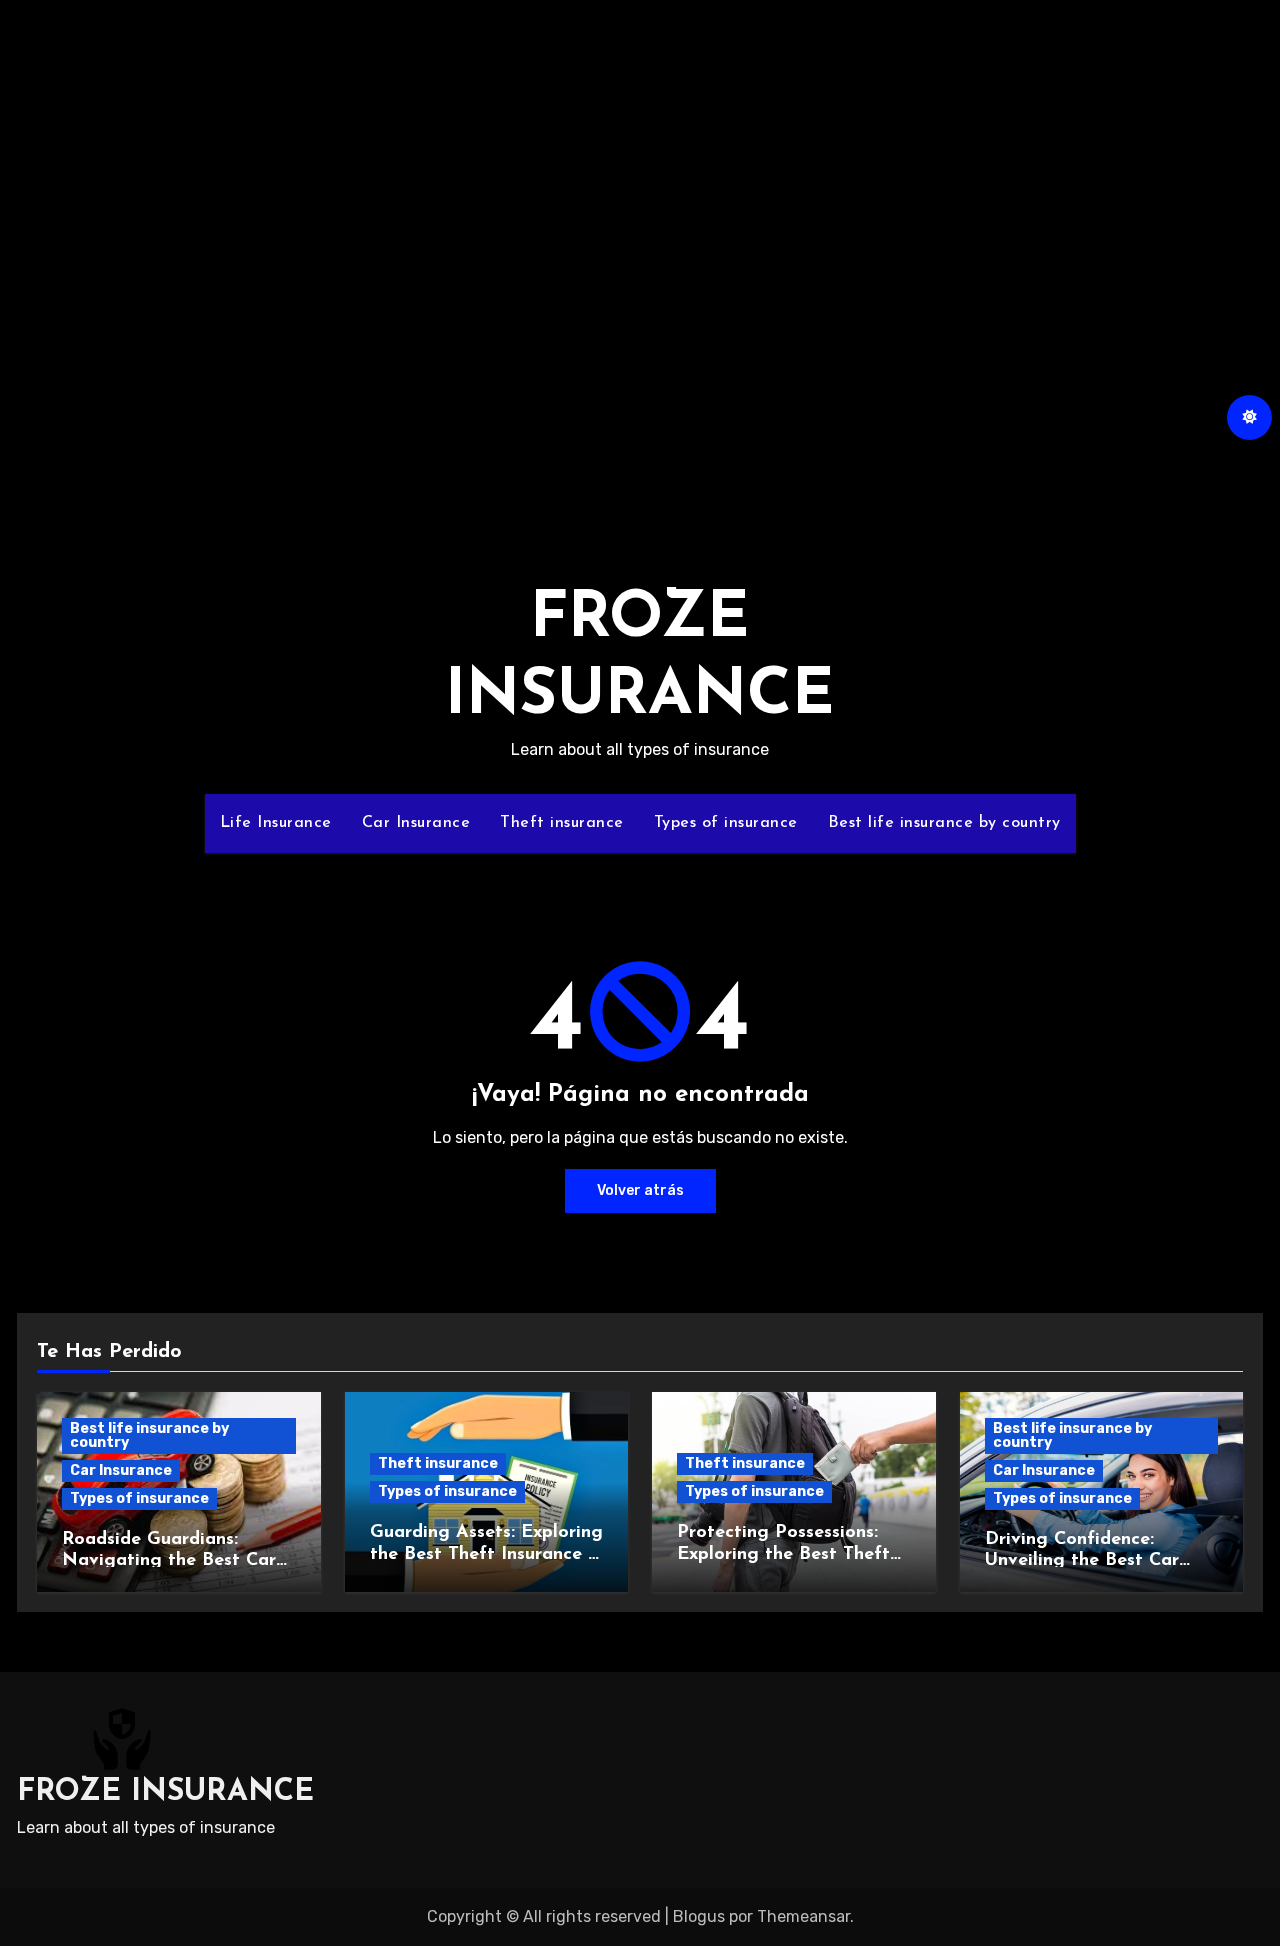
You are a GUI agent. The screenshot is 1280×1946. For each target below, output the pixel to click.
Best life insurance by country (944, 823)
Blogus (699, 1916)
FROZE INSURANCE (165, 1792)
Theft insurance (562, 823)
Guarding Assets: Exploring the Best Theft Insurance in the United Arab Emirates (486, 1554)
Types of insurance (726, 823)
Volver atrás (640, 1190)
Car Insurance (416, 823)
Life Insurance (276, 823)
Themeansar (803, 1916)
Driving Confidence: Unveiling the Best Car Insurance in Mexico (1082, 1561)
